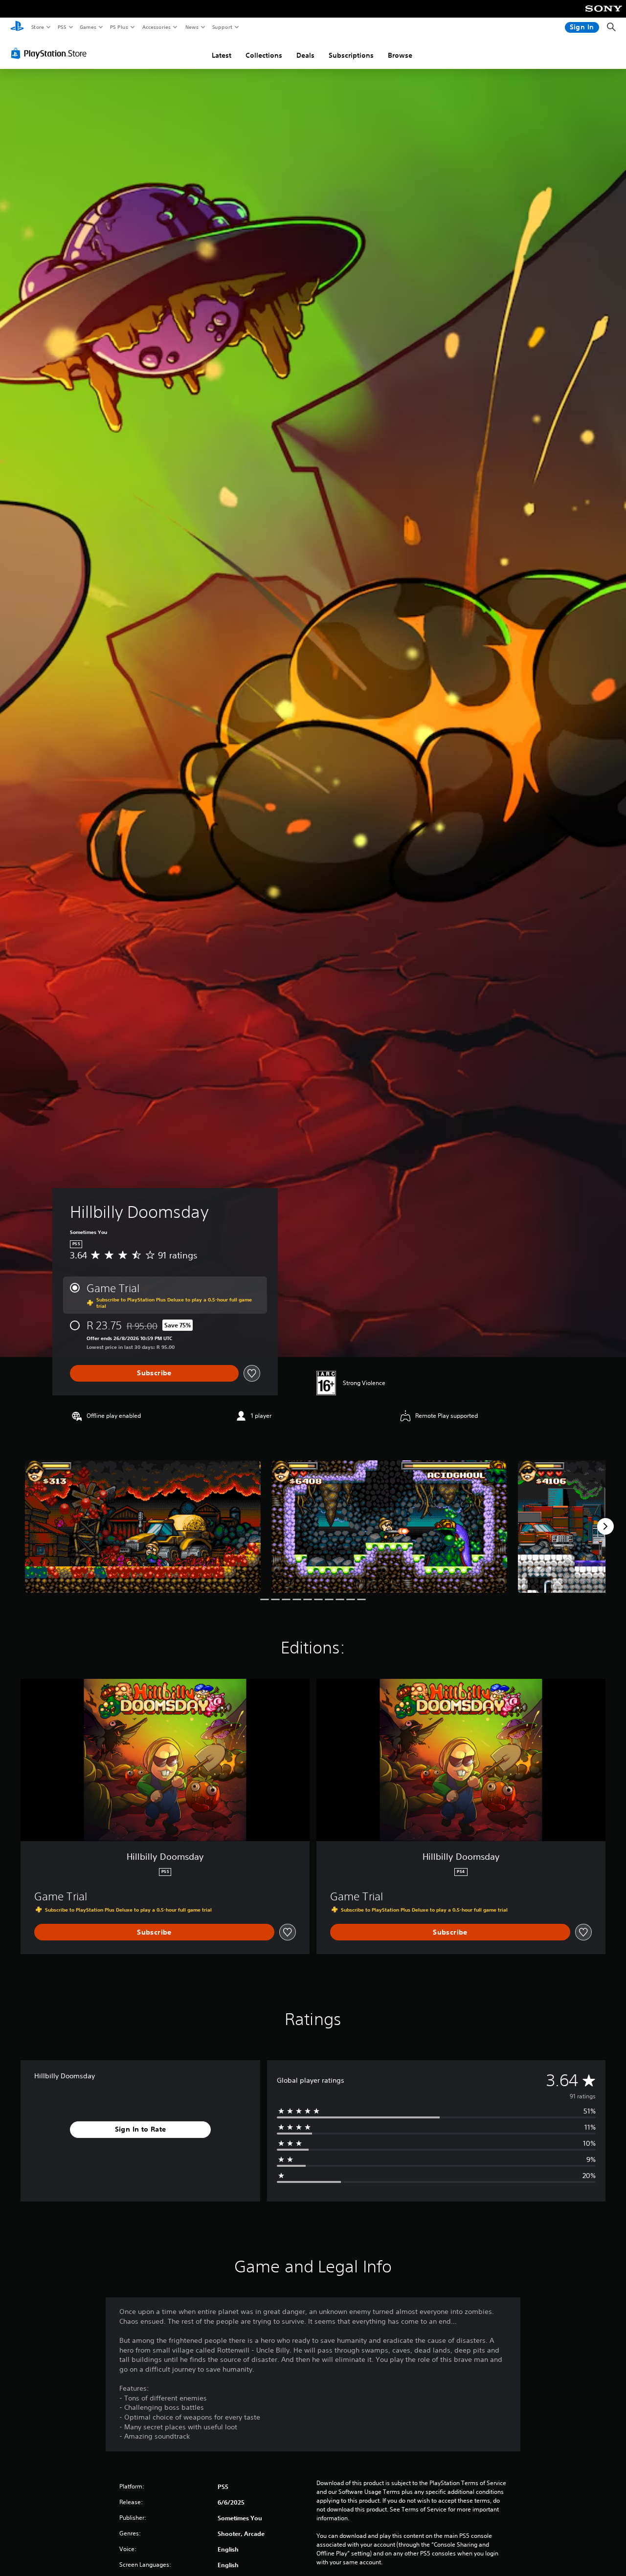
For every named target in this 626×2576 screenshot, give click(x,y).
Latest (222, 55)
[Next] (605, 1526)
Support (222, 27)
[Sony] (604, 15)
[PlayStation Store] (51, 53)
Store (37, 27)
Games (88, 27)
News (192, 27)
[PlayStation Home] (17, 27)
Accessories (156, 27)
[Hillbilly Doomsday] (143, 1527)
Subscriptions (351, 55)
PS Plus (119, 27)
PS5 (62, 27)
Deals (305, 55)
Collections (264, 55)
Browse (400, 55)
